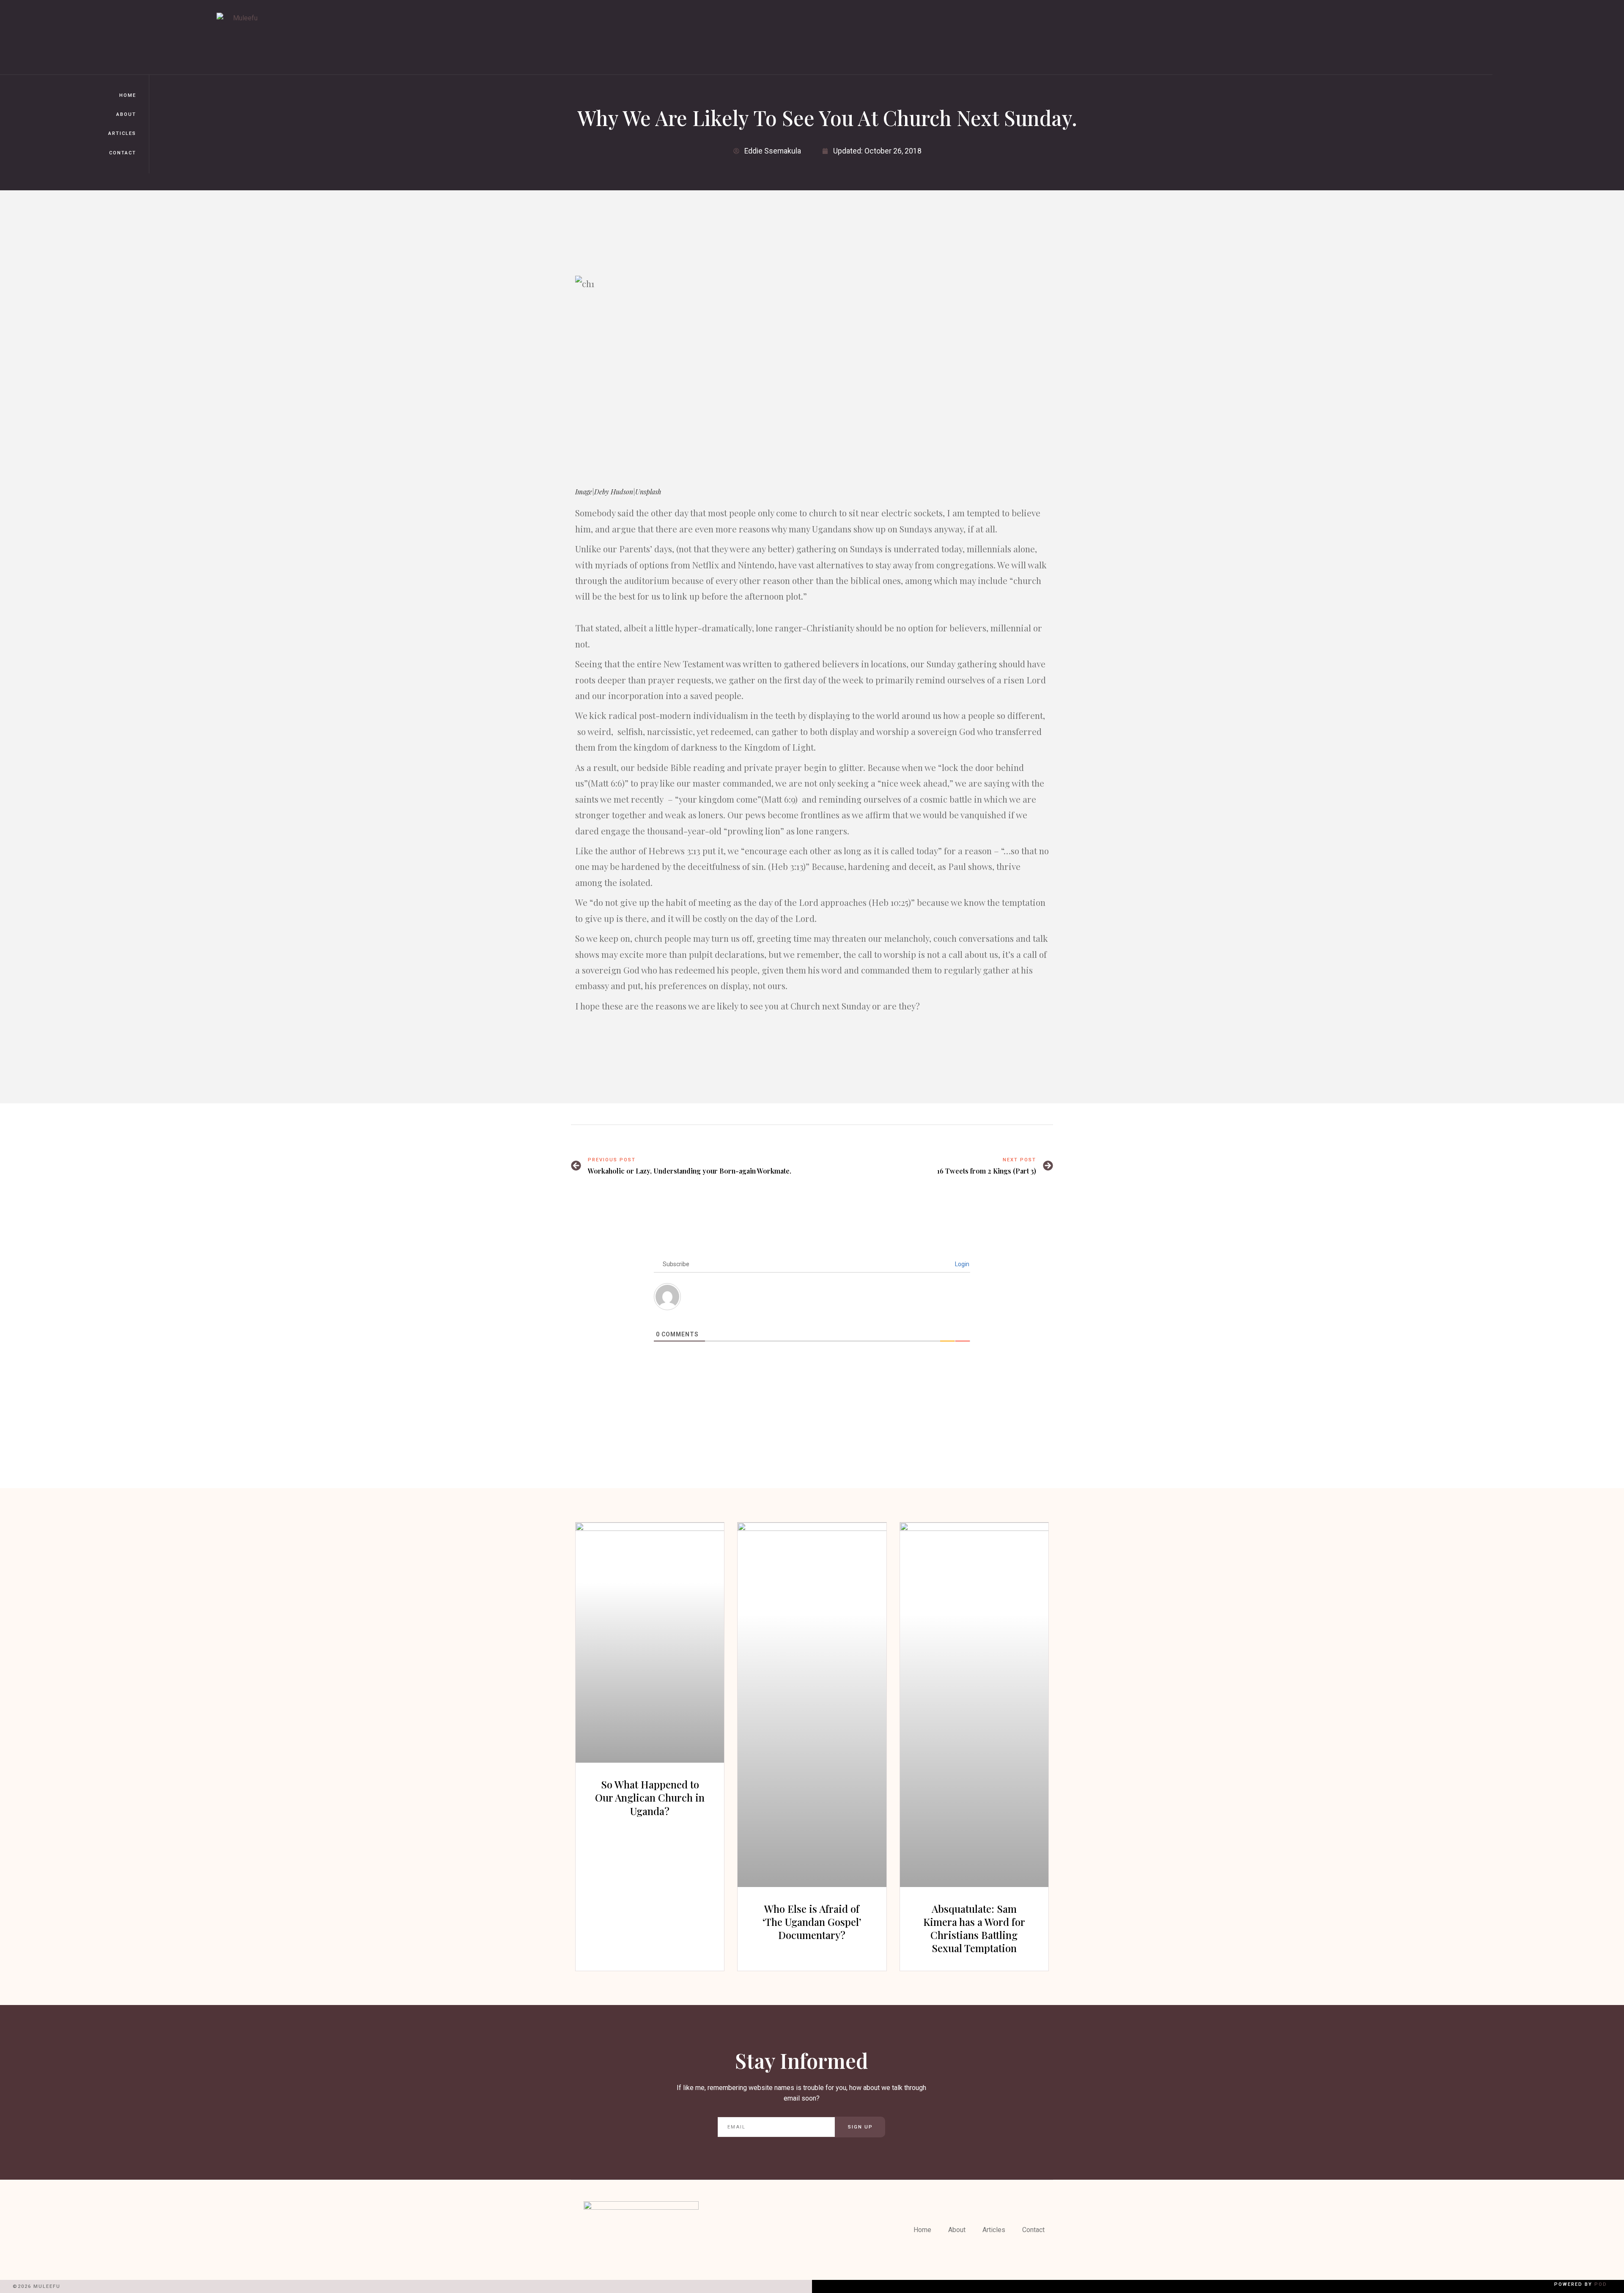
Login (962, 1264)
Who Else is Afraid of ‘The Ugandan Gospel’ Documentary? (812, 1922)
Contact (123, 153)
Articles (122, 133)
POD (1601, 2284)
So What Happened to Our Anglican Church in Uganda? (650, 1797)
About (126, 114)
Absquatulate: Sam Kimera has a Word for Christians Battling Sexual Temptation (974, 1928)
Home (128, 95)
